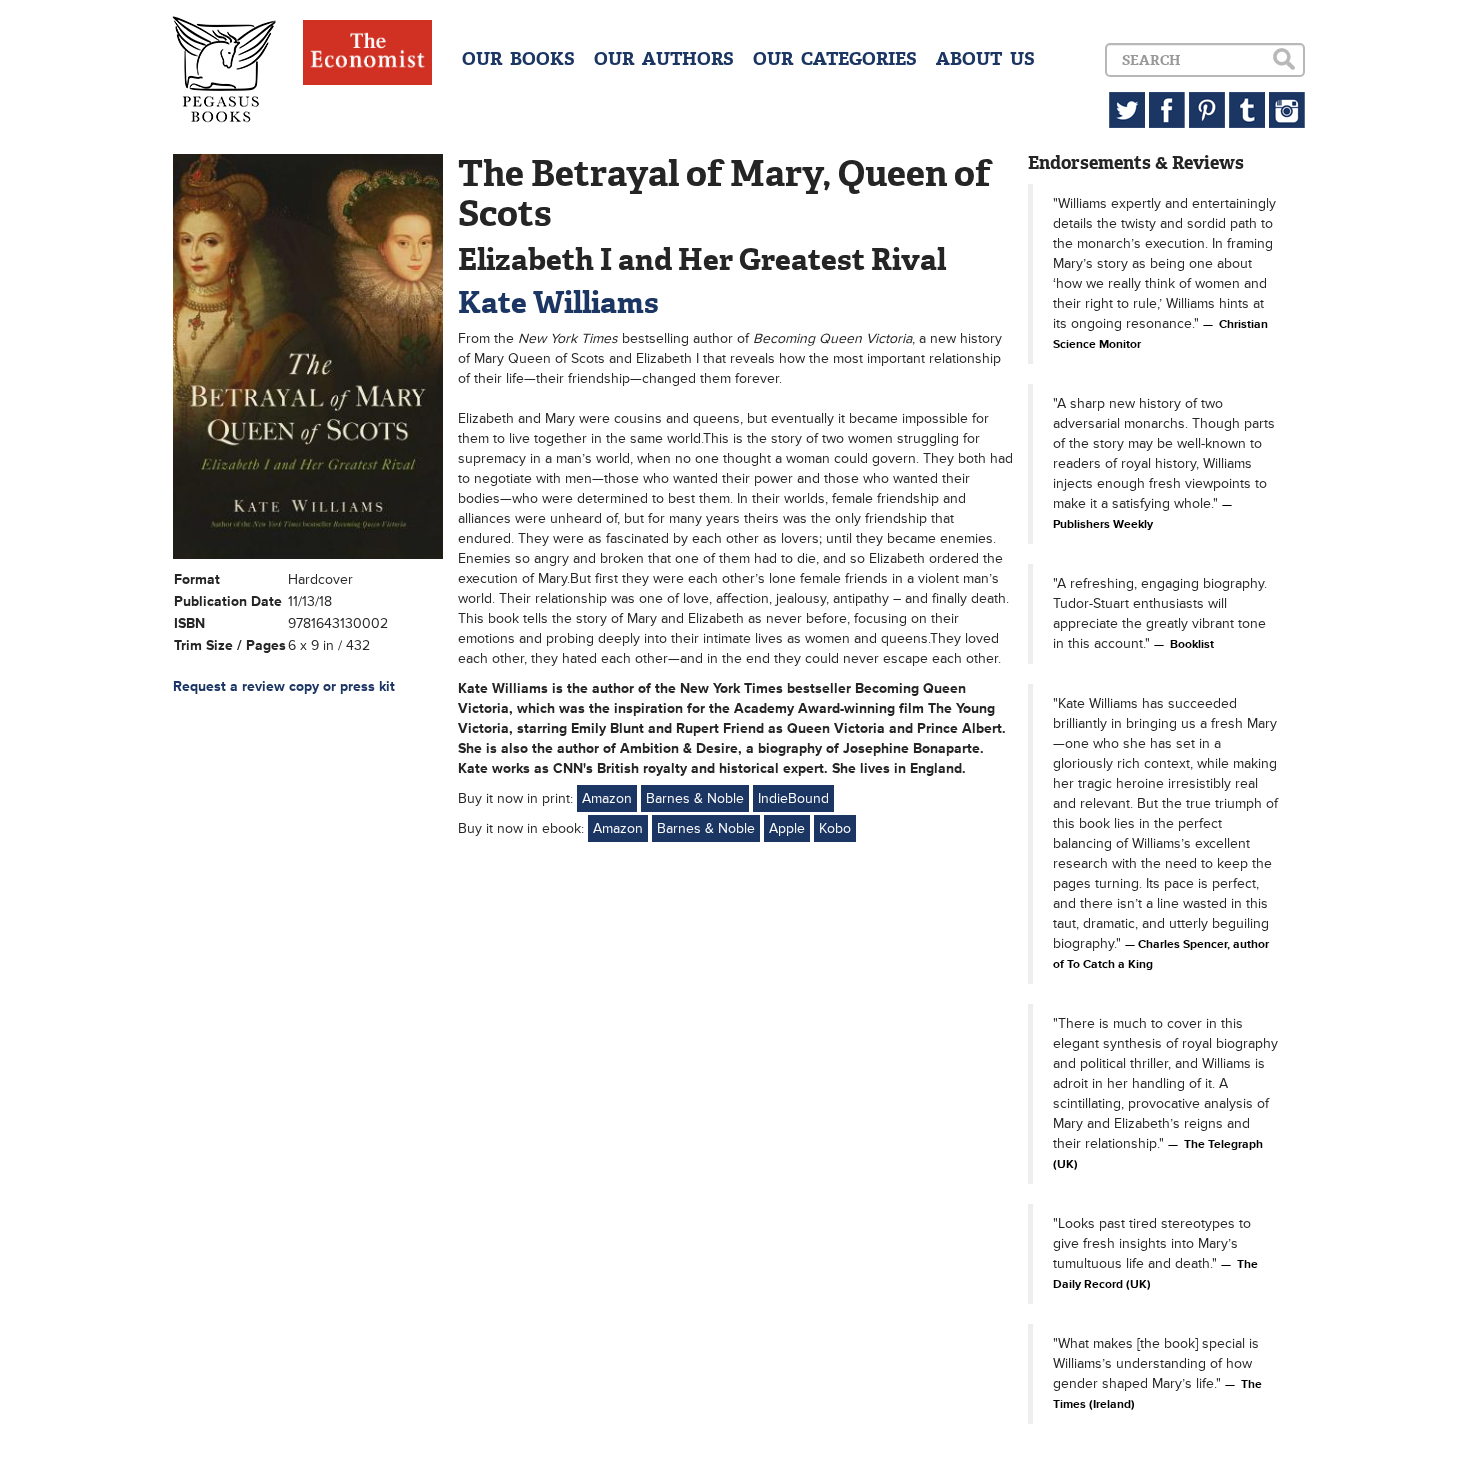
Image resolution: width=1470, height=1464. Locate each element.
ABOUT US (985, 59)
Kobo (835, 828)
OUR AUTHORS (664, 59)
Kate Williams (558, 302)
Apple (787, 828)
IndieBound (793, 798)
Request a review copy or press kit (284, 686)
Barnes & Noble (695, 798)
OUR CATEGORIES (835, 59)
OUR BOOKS (518, 59)
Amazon (607, 798)
